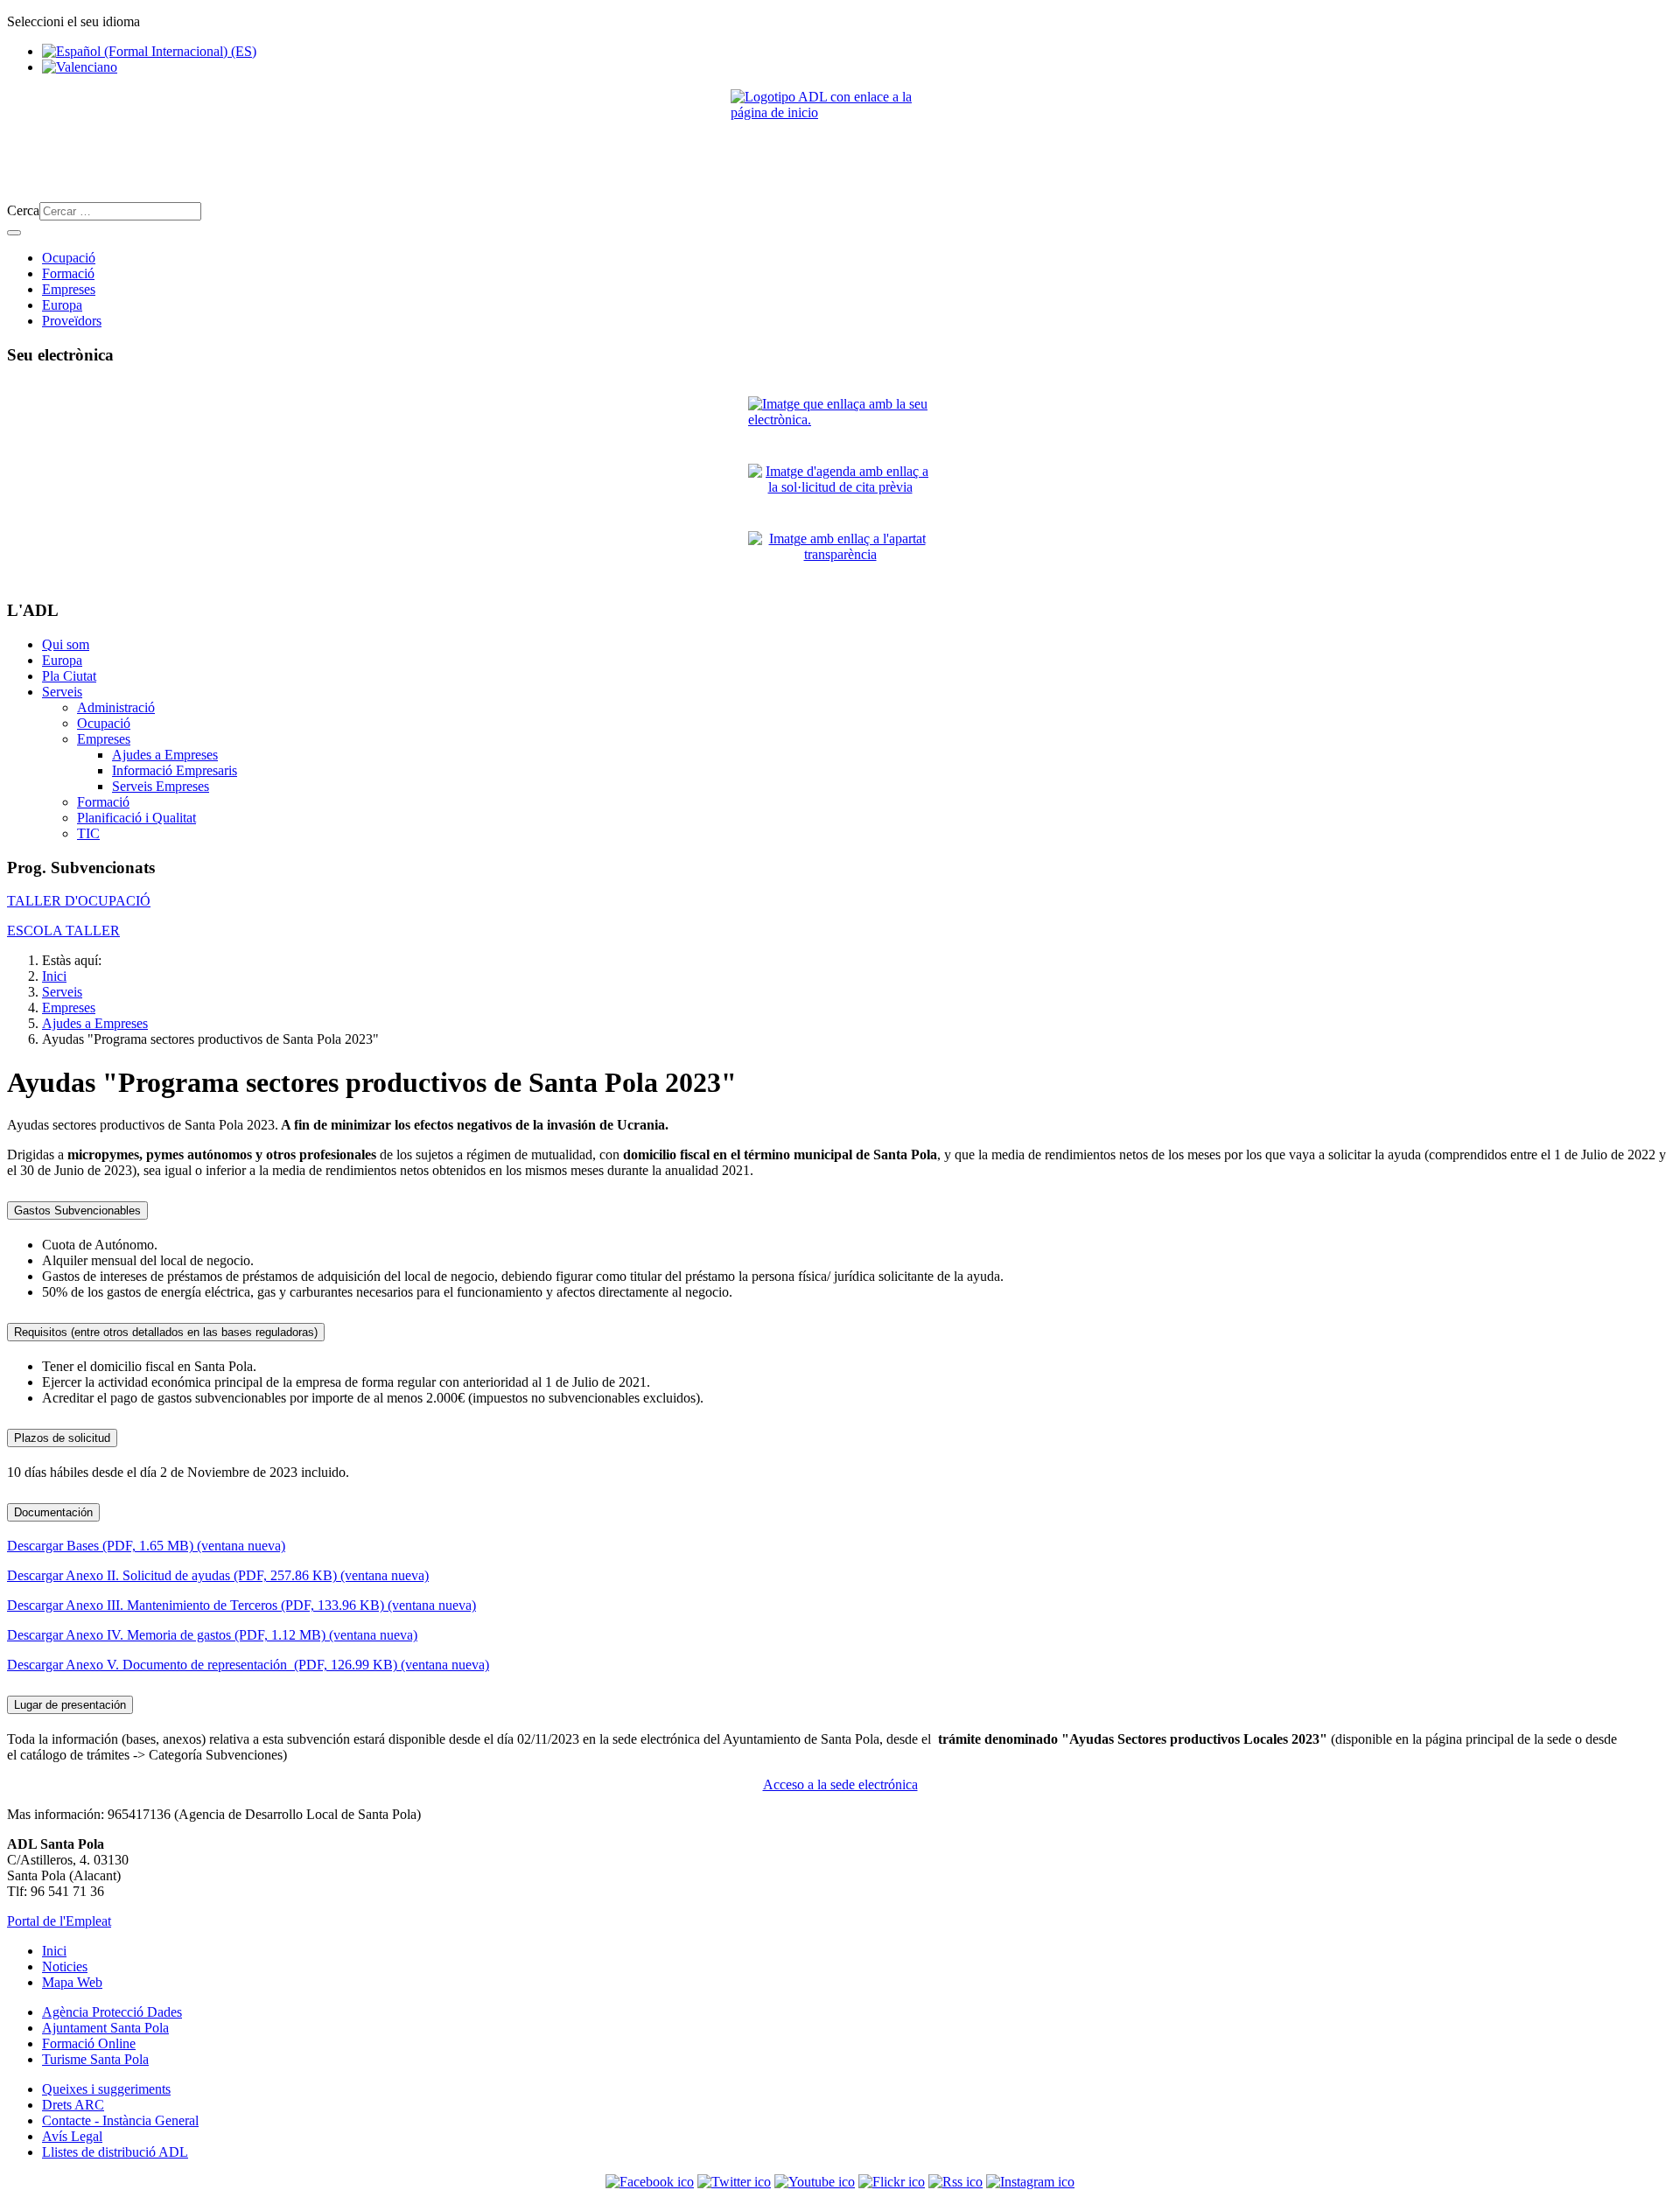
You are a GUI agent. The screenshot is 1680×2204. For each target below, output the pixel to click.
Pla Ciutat (69, 676)
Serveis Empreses (161, 786)
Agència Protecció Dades (112, 2012)
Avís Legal (72, 2136)
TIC (88, 833)
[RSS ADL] (955, 2182)
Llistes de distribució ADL (115, 2152)
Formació (68, 273)
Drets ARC (73, 2105)
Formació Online (89, 2043)
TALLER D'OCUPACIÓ (79, 901)
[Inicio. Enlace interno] (840, 139)
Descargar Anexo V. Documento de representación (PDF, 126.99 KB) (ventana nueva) (248, 1665)
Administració (116, 707)
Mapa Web (72, 1982)
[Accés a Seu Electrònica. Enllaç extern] (840, 423)
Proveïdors (72, 321)
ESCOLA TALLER (63, 931)
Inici (54, 1951)
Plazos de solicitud (62, 1438)
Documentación (53, 1512)
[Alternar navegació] (14, 233)
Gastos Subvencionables (77, 1210)
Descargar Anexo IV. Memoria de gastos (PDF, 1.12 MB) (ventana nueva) (212, 1635)
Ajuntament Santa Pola (105, 2028)
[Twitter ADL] (734, 2182)
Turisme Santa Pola (95, 2059)
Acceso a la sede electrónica (840, 1784)
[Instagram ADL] (1030, 2182)
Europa (62, 305)
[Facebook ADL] (650, 2182)
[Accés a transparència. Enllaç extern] (840, 558)
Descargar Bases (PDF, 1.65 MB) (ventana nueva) (146, 1546)
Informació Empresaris (175, 770)
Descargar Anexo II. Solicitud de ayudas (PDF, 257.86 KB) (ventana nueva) (218, 1575)
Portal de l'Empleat (59, 1921)
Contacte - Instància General (120, 2120)
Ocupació (69, 258)
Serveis (62, 692)
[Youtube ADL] (815, 2182)
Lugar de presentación (70, 1705)
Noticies (65, 1966)
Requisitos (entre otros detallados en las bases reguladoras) (166, 1332)
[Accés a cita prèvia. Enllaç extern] (840, 490)
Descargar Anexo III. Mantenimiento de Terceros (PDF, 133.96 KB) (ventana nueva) (241, 1605)
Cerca (23, 210)
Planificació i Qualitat (136, 818)
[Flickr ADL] (892, 2182)
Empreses (69, 289)
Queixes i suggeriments (106, 2089)
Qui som (66, 644)
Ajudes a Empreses (165, 755)
